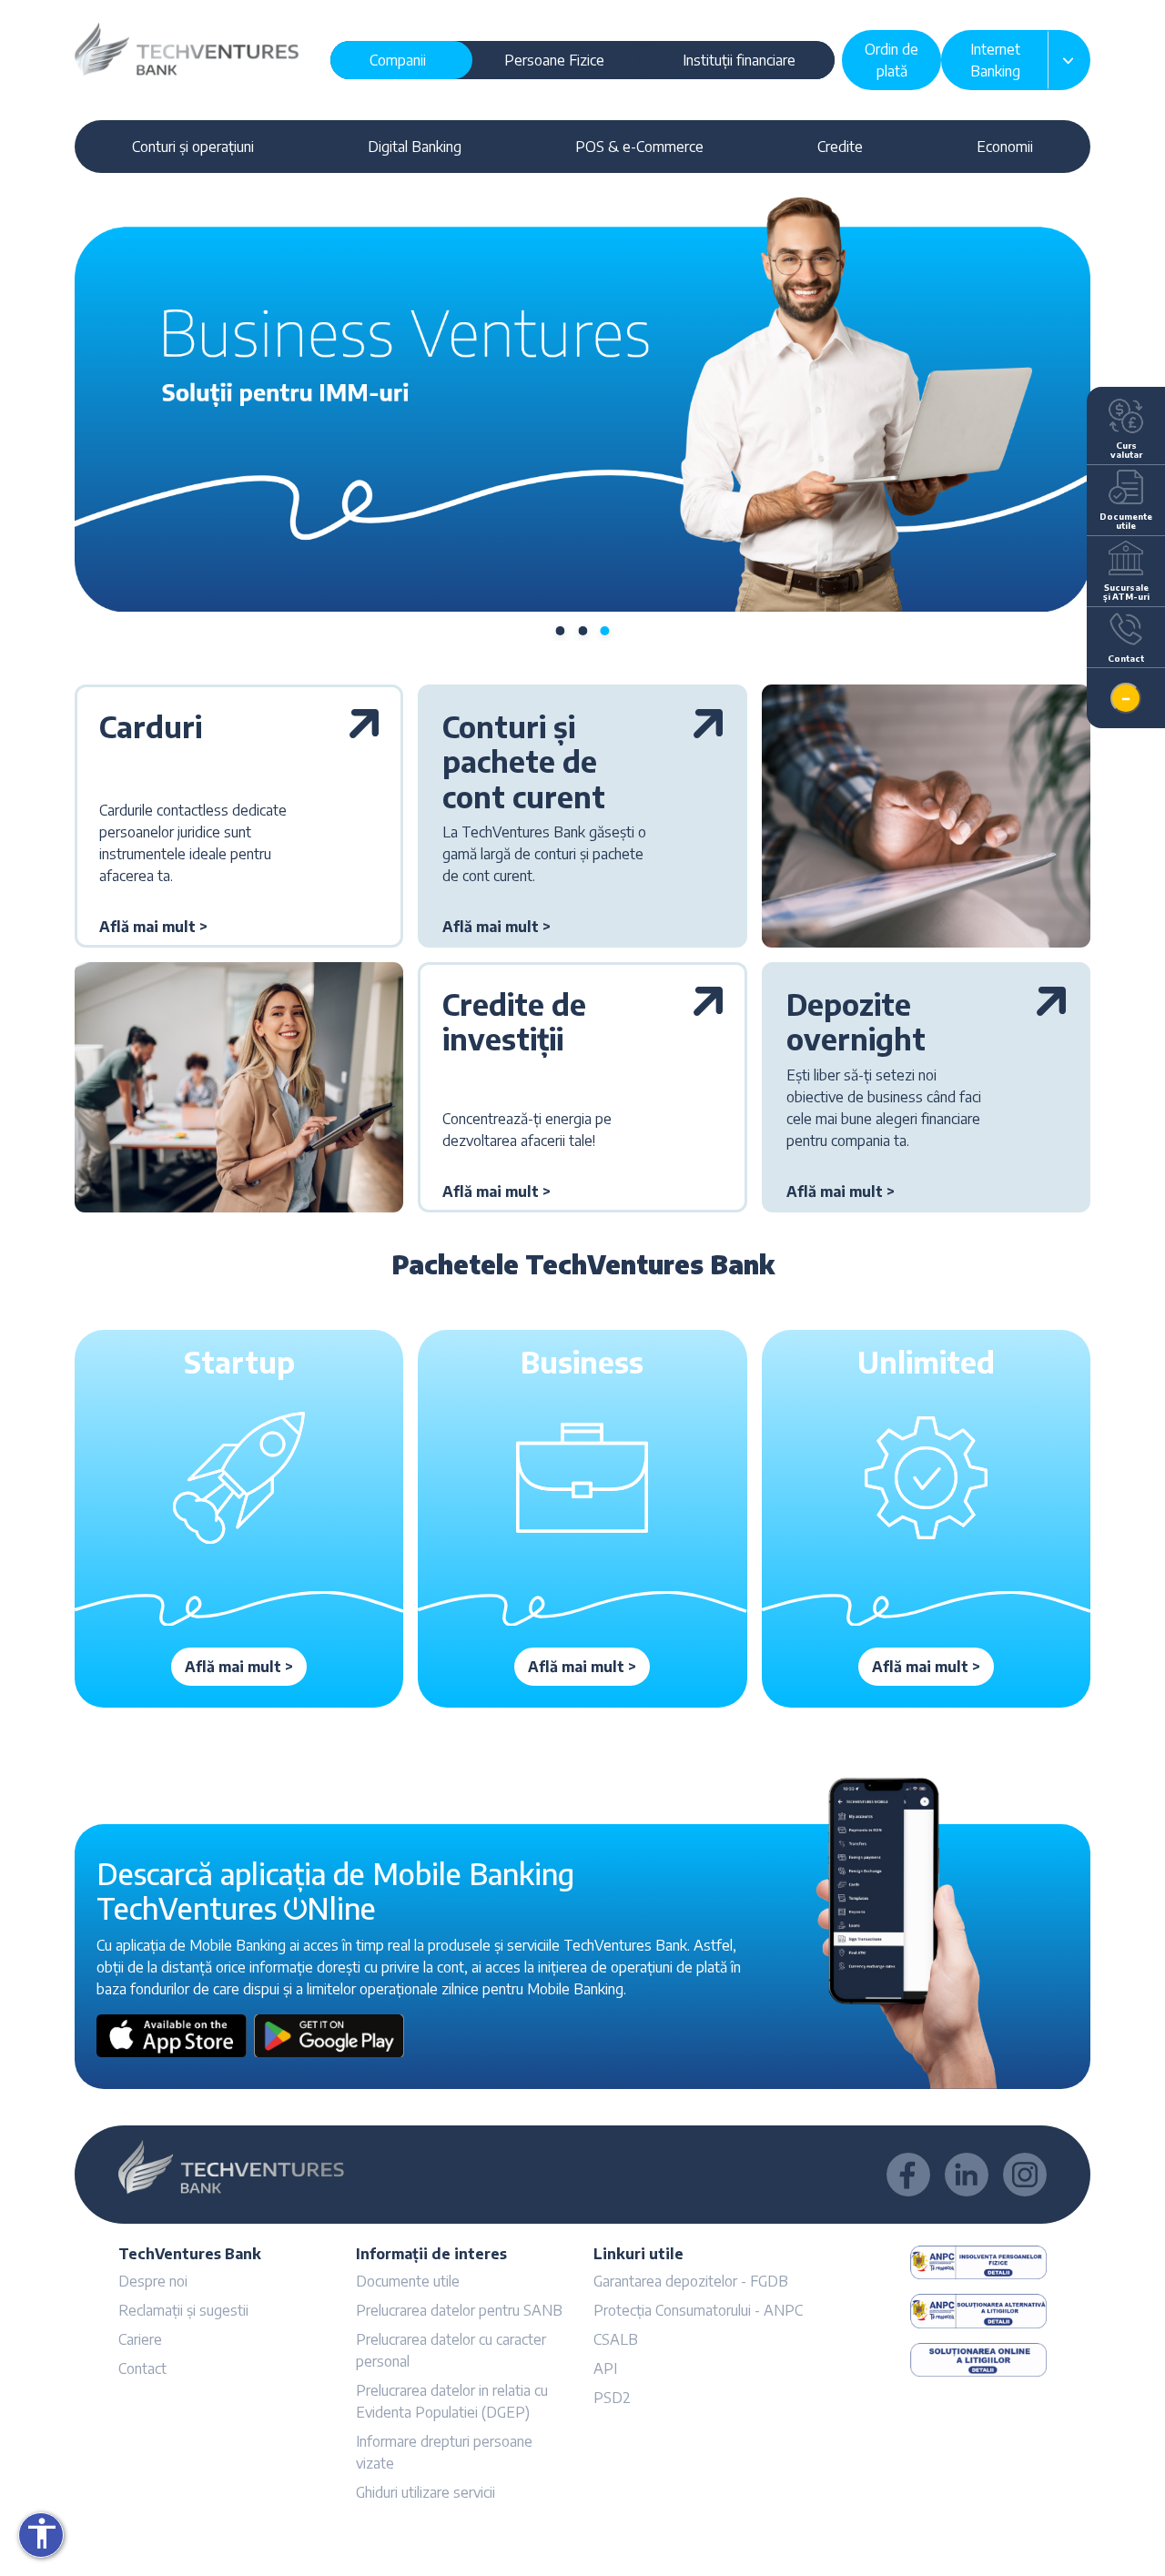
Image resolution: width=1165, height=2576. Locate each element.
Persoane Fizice (554, 60)
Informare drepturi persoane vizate (444, 2452)
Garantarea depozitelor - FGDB (691, 2281)
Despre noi (153, 2281)
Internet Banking (995, 60)
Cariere (140, 2339)
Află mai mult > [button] (239, 1667)
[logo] (187, 47)
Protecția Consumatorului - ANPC (698, 2310)
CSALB (616, 2339)
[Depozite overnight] (1051, 1025)
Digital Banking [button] (415, 147)
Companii (398, 60)
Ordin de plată (891, 60)
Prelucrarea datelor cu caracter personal (451, 2350)
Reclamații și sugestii (183, 2310)
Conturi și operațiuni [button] (193, 147)
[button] (153, 927)
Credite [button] (840, 147)
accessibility (42, 2533)
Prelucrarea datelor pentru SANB (459, 2310)
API (605, 2368)
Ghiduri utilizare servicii (425, 2492)
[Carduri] (364, 730)
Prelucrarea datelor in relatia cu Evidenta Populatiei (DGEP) (452, 2401)
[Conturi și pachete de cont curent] (708, 765)
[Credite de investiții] (708, 1025)
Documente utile (408, 2281)
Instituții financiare (739, 60)
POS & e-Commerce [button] (639, 147)
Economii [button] (1005, 147)
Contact (142, 2368)
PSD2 (612, 2398)
